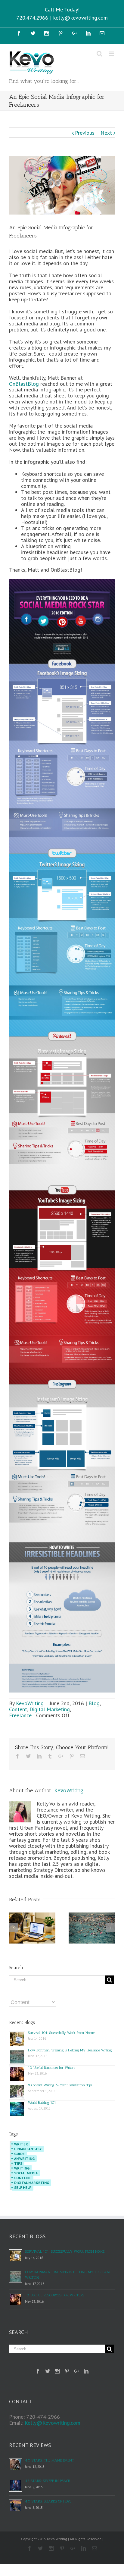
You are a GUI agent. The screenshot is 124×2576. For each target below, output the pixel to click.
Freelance (20, 1715)
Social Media (26, 2173)
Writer (21, 2144)
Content (18, 1709)
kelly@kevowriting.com (81, 18)
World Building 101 (42, 2103)
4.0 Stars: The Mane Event (50, 2460)
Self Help (23, 2187)
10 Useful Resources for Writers (51, 2068)
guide (19, 2154)
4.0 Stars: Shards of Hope (48, 2501)
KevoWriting (30, 1703)
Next (106, 133)
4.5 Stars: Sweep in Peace (47, 2481)
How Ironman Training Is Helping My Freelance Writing (70, 2050)
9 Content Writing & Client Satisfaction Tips (60, 2085)
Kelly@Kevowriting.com (53, 2423)
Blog (94, 1703)
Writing (22, 2168)
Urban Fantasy (28, 2149)
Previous (85, 133)
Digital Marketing (50, 1709)
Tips (18, 2163)
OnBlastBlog (24, 384)
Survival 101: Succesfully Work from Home (61, 2033)
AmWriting (24, 2159)
